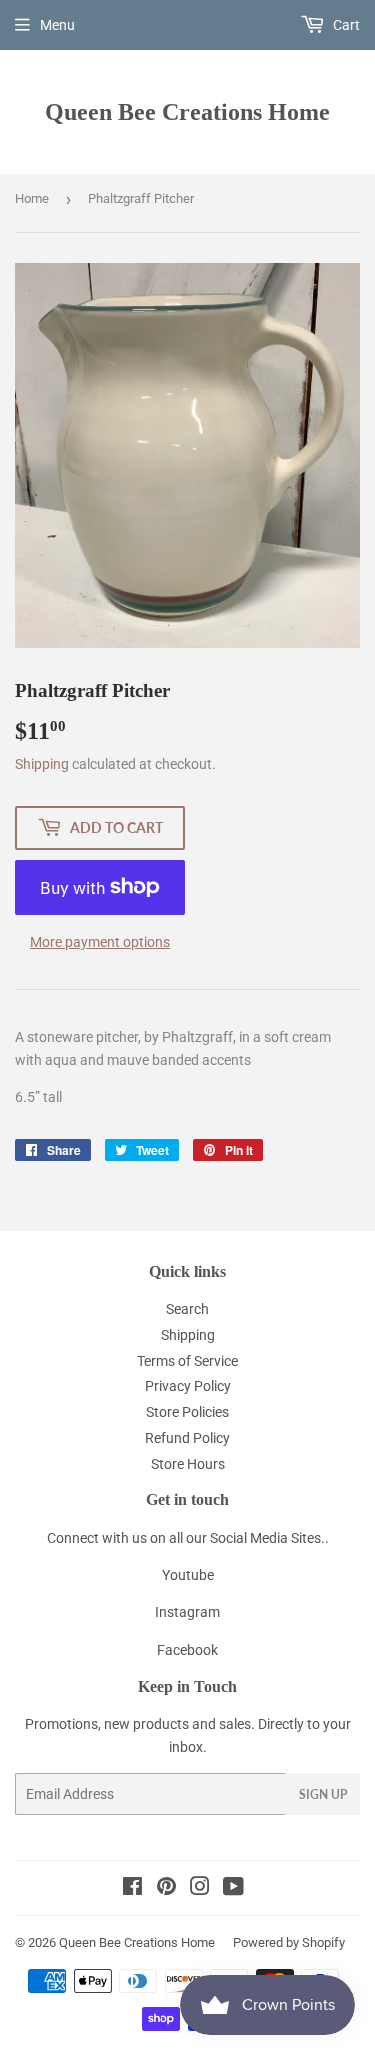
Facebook (187, 1650)
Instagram (187, 1612)
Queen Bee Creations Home (187, 111)
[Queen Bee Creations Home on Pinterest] (166, 1889)
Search (187, 1309)
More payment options (100, 942)
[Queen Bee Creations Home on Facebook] (132, 1889)
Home (32, 198)
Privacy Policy (188, 1386)
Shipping (42, 764)
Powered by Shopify (289, 1942)
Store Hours (188, 1464)
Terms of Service (187, 1361)
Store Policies (187, 1412)
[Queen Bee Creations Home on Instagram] (200, 1889)
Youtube (188, 1575)
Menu (57, 25)
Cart (345, 25)
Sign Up (323, 1794)
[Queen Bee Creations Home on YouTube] (233, 1889)
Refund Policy (187, 1438)
